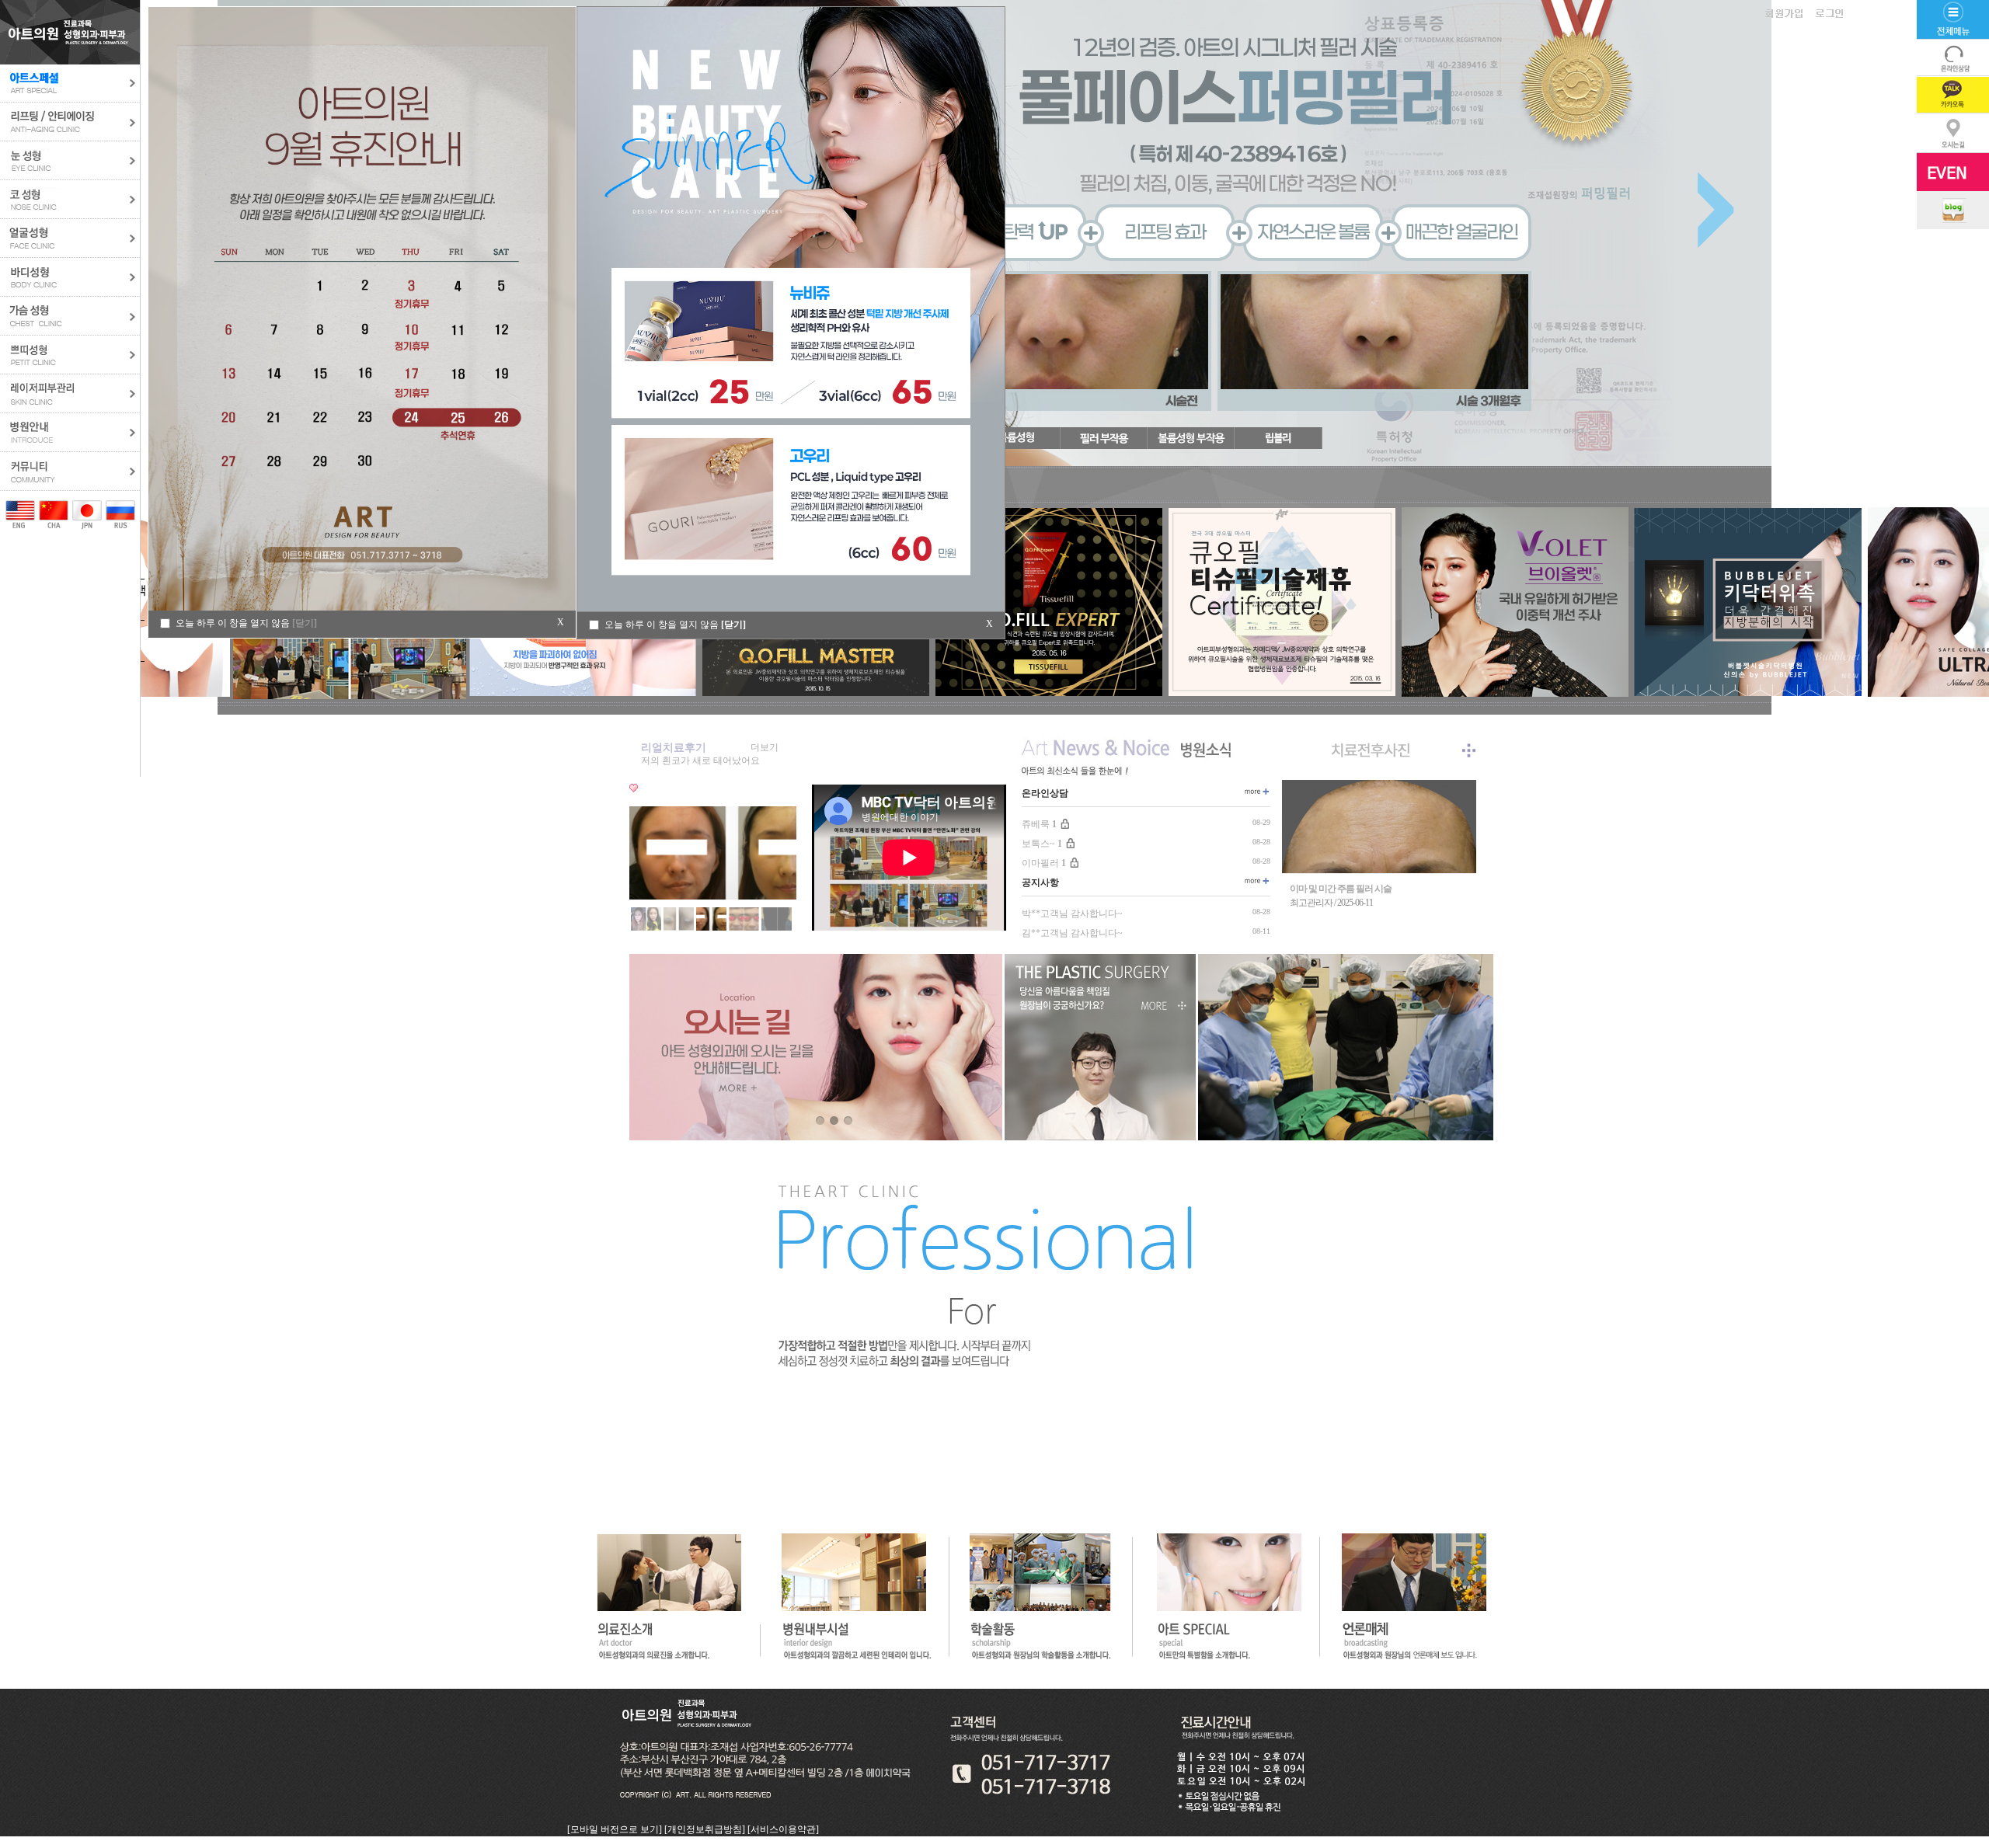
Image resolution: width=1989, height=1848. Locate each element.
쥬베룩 (1039, 824)
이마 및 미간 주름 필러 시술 (1341, 889)
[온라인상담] (1256, 792)
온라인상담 (1045, 793)
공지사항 (1040, 882)
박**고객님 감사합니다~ (1072, 914)
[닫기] (733, 625)
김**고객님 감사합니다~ (1072, 933)
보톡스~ (1042, 844)
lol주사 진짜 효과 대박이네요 (700, 760)
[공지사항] (1256, 882)
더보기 (765, 747)
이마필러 (1044, 863)
